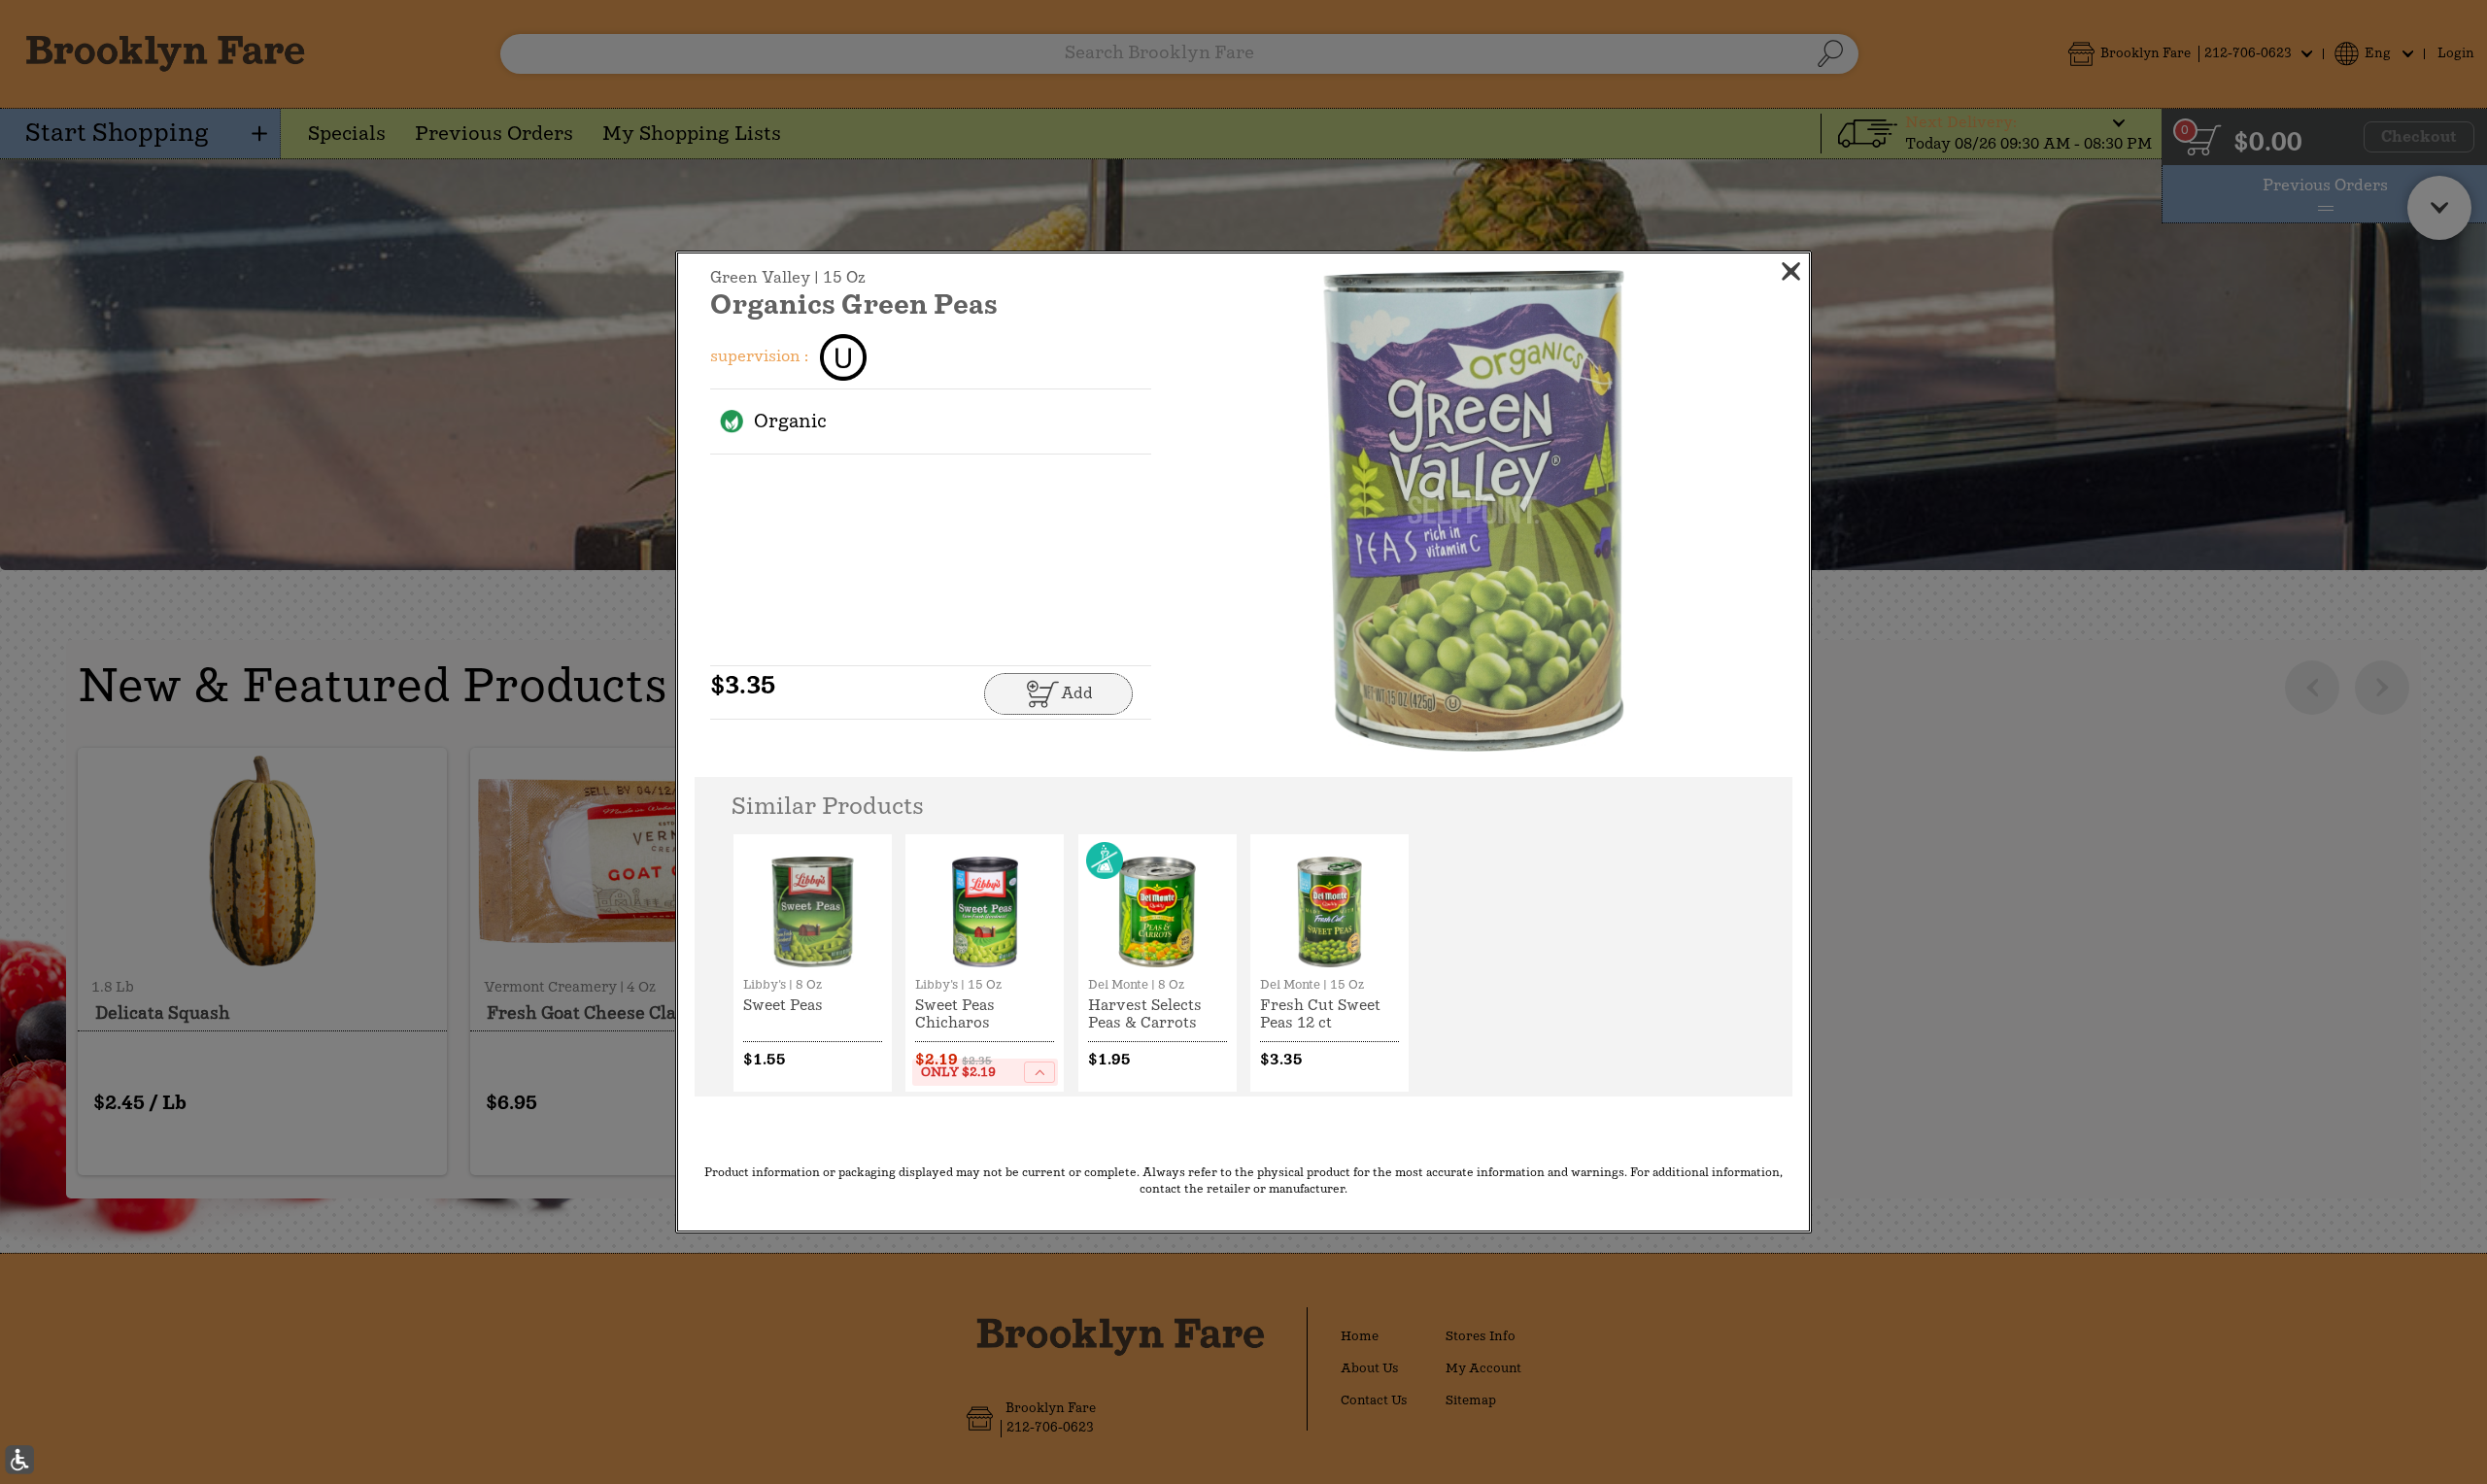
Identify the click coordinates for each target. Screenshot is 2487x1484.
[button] (1474, 511)
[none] (813, 963)
